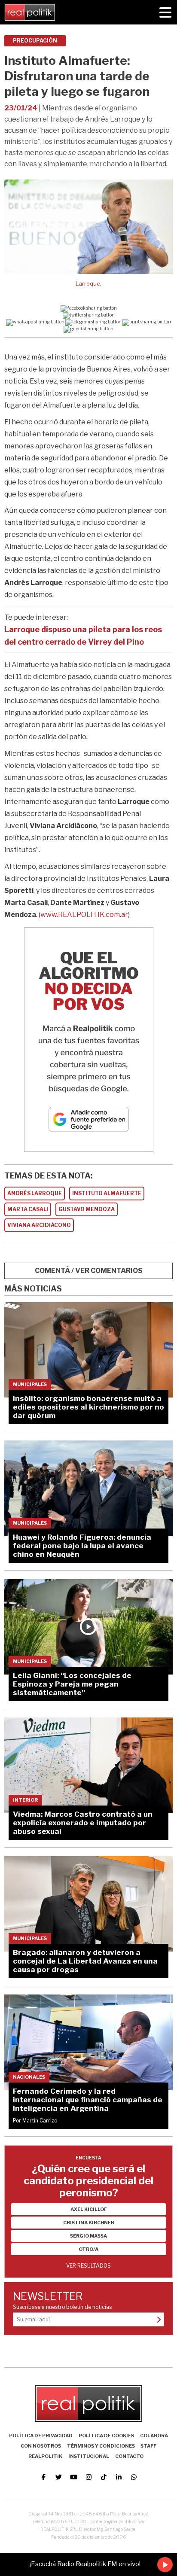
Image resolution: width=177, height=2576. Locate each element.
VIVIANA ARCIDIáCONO (39, 1225)
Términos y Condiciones (101, 2446)
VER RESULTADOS (88, 2266)
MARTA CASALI (28, 1209)
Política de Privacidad (41, 2436)
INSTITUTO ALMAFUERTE (107, 1193)
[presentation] (19, 245)
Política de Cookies (106, 2436)
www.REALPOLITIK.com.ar (84, 915)
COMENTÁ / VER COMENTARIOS (89, 1271)
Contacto (129, 2456)
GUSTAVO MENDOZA (87, 1209)
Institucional (89, 2456)
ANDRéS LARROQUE (35, 1193)
